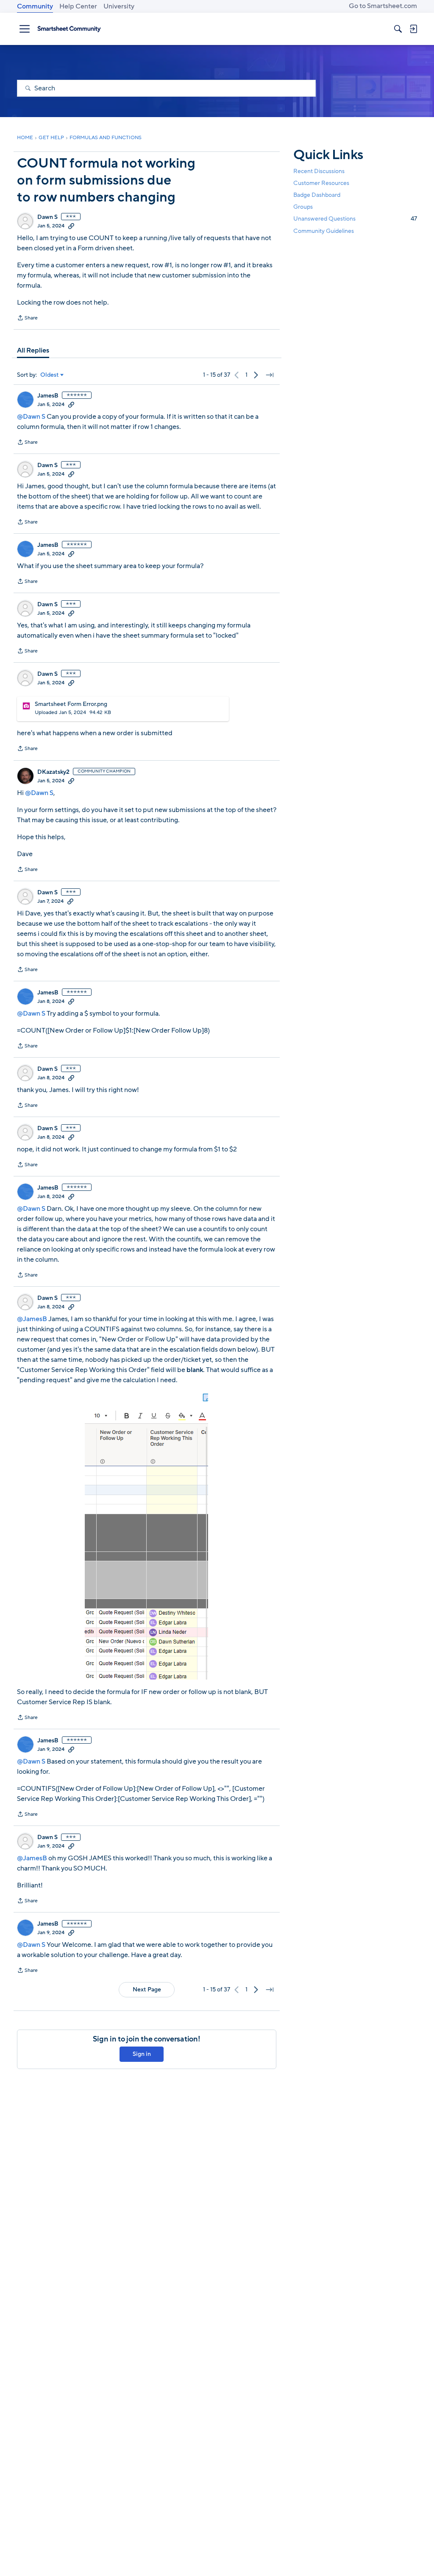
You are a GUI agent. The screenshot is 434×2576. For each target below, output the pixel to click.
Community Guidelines (324, 231)
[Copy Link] (71, 226)
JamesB (48, 396)
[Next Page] (256, 375)
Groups (303, 207)
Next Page (147, 1989)
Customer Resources (321, 183)
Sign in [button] (142, 2054)
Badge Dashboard (317, 195)
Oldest (50, 375)
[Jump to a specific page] (270, 375)
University (119, 6)
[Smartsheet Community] (69, 29)
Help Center (78, 6)
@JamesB (32, 1319)
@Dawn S (31, 417)
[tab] (33, 350)
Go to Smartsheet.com (383, 6)
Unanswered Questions (355, 219)
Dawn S (47, 217)
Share (27, 319)
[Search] (398, 29)
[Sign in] (413, 29)
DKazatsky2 (53, 772)
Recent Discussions (319, 171)
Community (35, 6)
